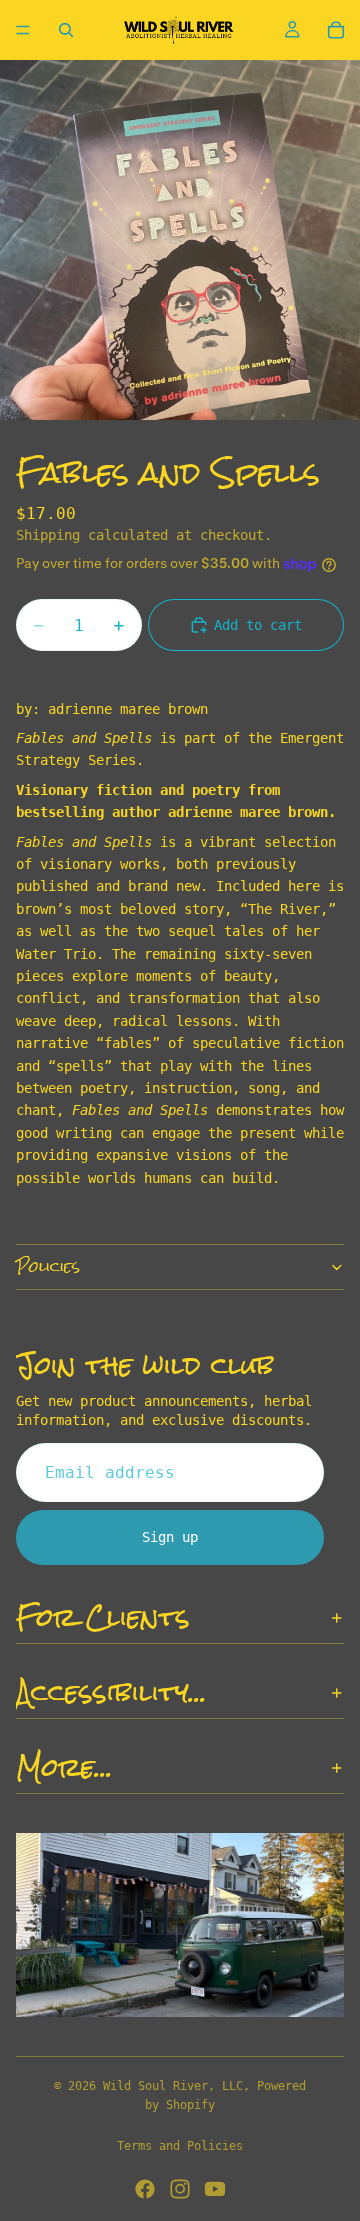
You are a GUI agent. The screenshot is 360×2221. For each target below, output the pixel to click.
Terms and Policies (180, 2146)
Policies (48, 1266)
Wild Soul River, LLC (173, 2086)
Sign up (170, 1537)
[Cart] (336, 30)
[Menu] (23, 30)
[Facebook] (145, 2189)
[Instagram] (180, 2189)
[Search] (66, 30)
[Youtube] (215, 2189)
